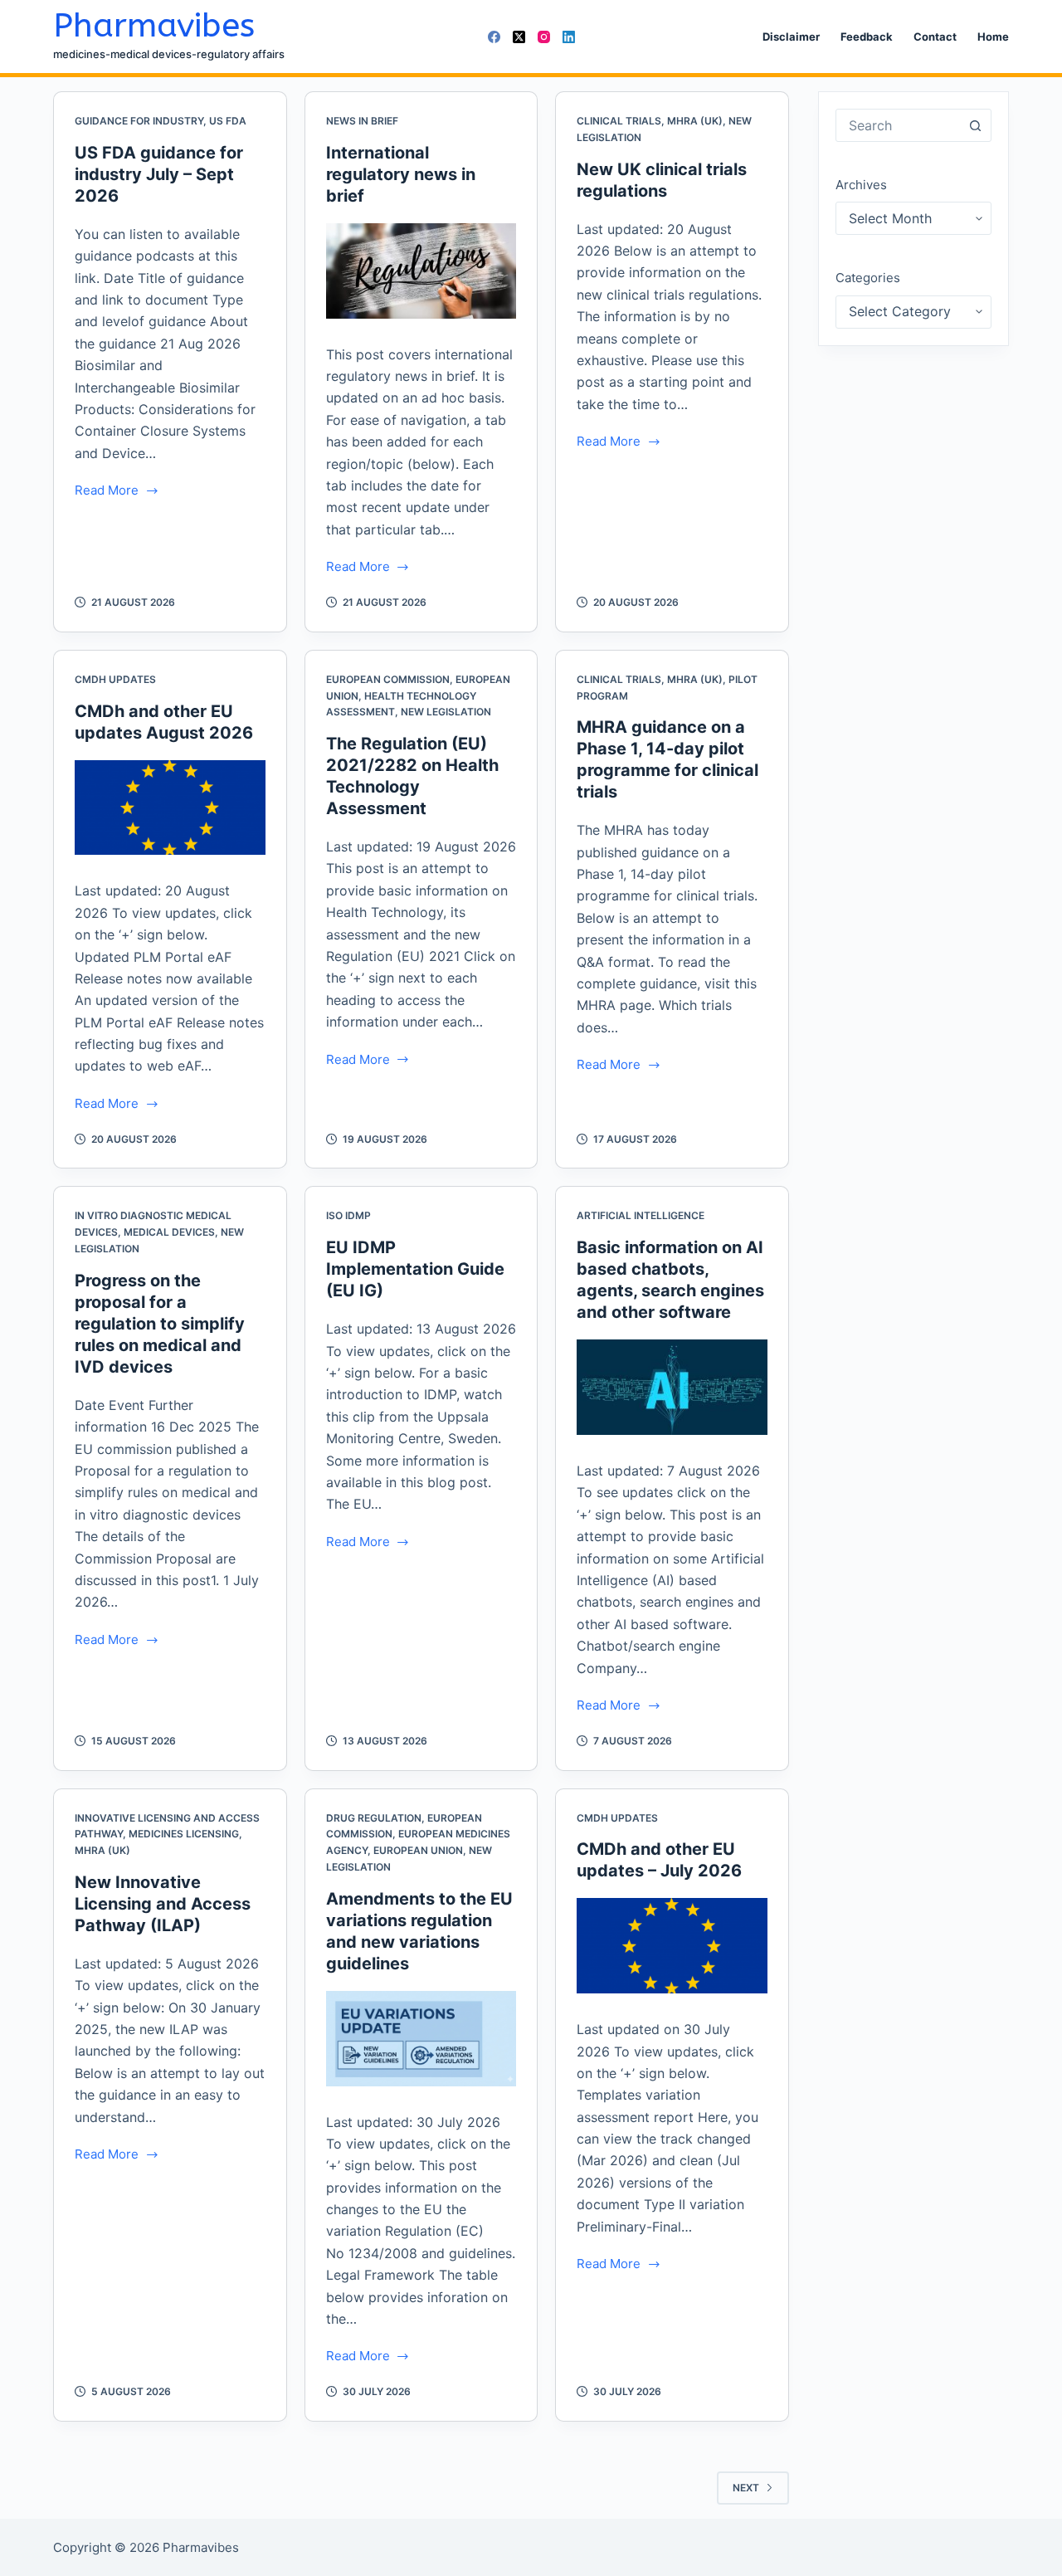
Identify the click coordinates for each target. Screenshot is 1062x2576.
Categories (868, 278)
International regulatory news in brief (401, 174)
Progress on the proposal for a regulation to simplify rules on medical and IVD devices (160, 1324)
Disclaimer (791, 37)
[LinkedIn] (569, 37)
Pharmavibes (154, 25)
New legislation (446, 712)
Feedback (867, 37)
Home (993, 37)
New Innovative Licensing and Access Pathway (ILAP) (163, 1904)
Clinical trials (619, 121)
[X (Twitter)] (519, 37)
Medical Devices (169, 1232)
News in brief (362, 121)
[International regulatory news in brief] (421, 271)
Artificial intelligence (641, 1215)
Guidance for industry (139, 121)
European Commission (388, 679)
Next (746, 2488)
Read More (107, 492)
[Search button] (975, 125)
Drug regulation (374, 1818)
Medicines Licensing (184, 1834)
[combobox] (898, 125)
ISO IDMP (348, 1215)
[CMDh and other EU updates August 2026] (170, 808)
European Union (418, 1850)
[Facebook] (494, 37)
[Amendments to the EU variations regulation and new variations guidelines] (421, 2039)
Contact (935, 37)
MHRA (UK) (695, 121)
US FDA (228, 121)
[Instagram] (544, 37)
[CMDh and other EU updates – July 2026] (672, 1946)
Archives (861, 185)
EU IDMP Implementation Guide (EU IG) (415, 1269)
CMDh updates (115, 679)
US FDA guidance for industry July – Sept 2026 (159, 174)
